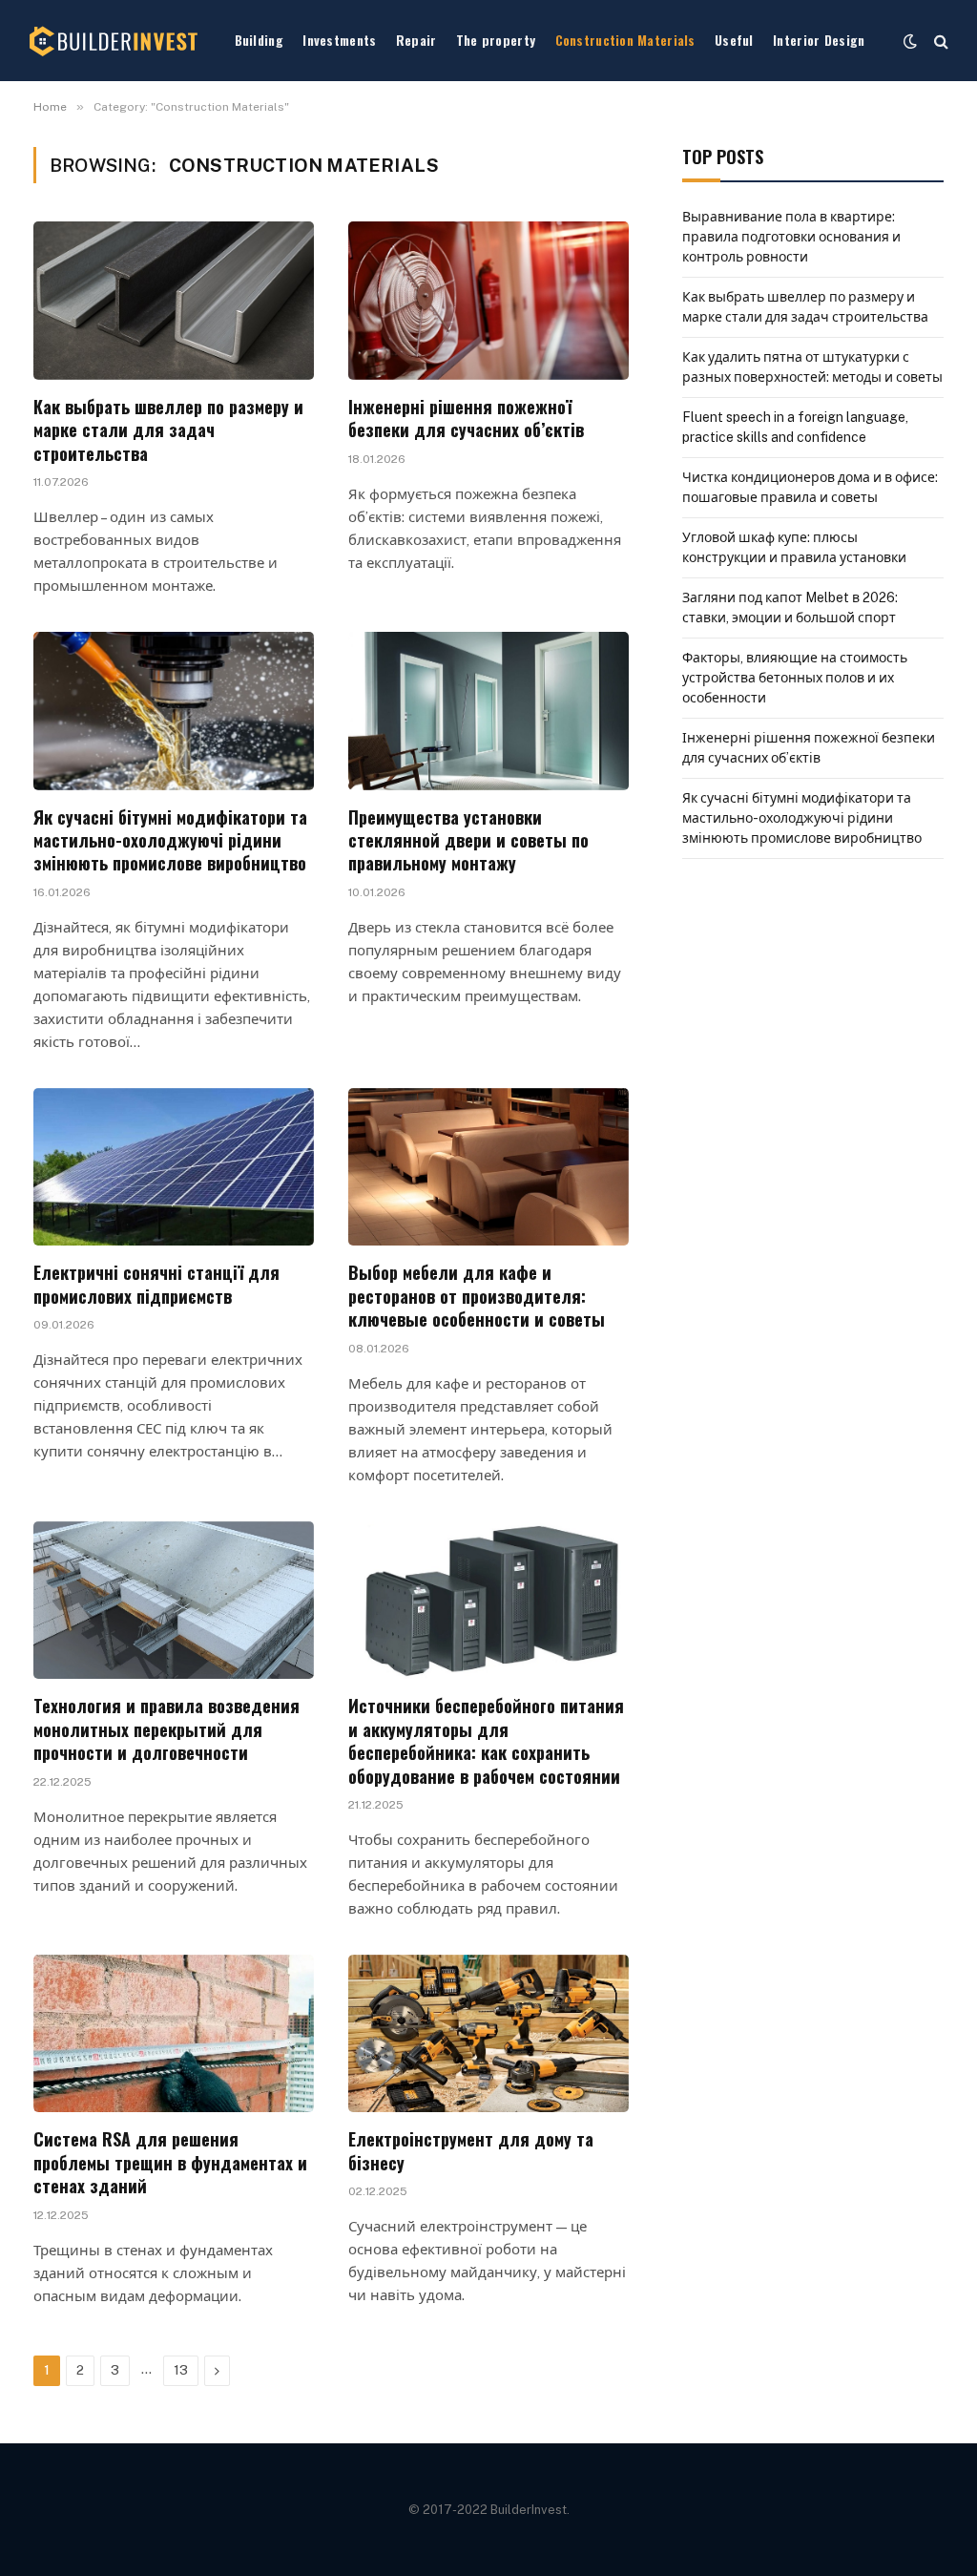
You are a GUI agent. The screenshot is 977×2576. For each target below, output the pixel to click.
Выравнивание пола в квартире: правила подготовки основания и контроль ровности (791, 237)
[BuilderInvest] (114, 41)
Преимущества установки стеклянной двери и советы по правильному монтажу (468, 840)
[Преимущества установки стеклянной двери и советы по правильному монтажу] (488, 711)
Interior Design (819, 40)
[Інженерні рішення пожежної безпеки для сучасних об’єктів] (488, 300)
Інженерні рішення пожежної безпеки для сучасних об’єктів (466, 419)
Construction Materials (625, 40)
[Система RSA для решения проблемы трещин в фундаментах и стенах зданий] (174, 2033)
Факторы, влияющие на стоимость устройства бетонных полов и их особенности (795, 678)
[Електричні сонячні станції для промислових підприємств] (174, 1167)
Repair (416, 40)
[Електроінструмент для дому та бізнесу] (488, 2033)
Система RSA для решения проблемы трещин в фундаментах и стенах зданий (170, 2162)
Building (259, 40)
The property (496, 40)
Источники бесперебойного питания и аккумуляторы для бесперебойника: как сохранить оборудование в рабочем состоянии (486, 1741)
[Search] (939, 41)
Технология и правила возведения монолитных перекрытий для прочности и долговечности (166, 1729)
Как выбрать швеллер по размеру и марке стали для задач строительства (168, 430)
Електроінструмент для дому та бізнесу (471, 2151)
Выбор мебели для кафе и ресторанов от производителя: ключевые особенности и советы (477, 1296)
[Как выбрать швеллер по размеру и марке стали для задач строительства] (174, 300)
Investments (339, 40)
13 (181, 2370)
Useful (734, 40)
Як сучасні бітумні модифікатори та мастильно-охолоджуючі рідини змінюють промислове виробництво (170, 840)
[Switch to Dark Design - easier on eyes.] (910, 41)
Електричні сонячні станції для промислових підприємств (156, 1284)
